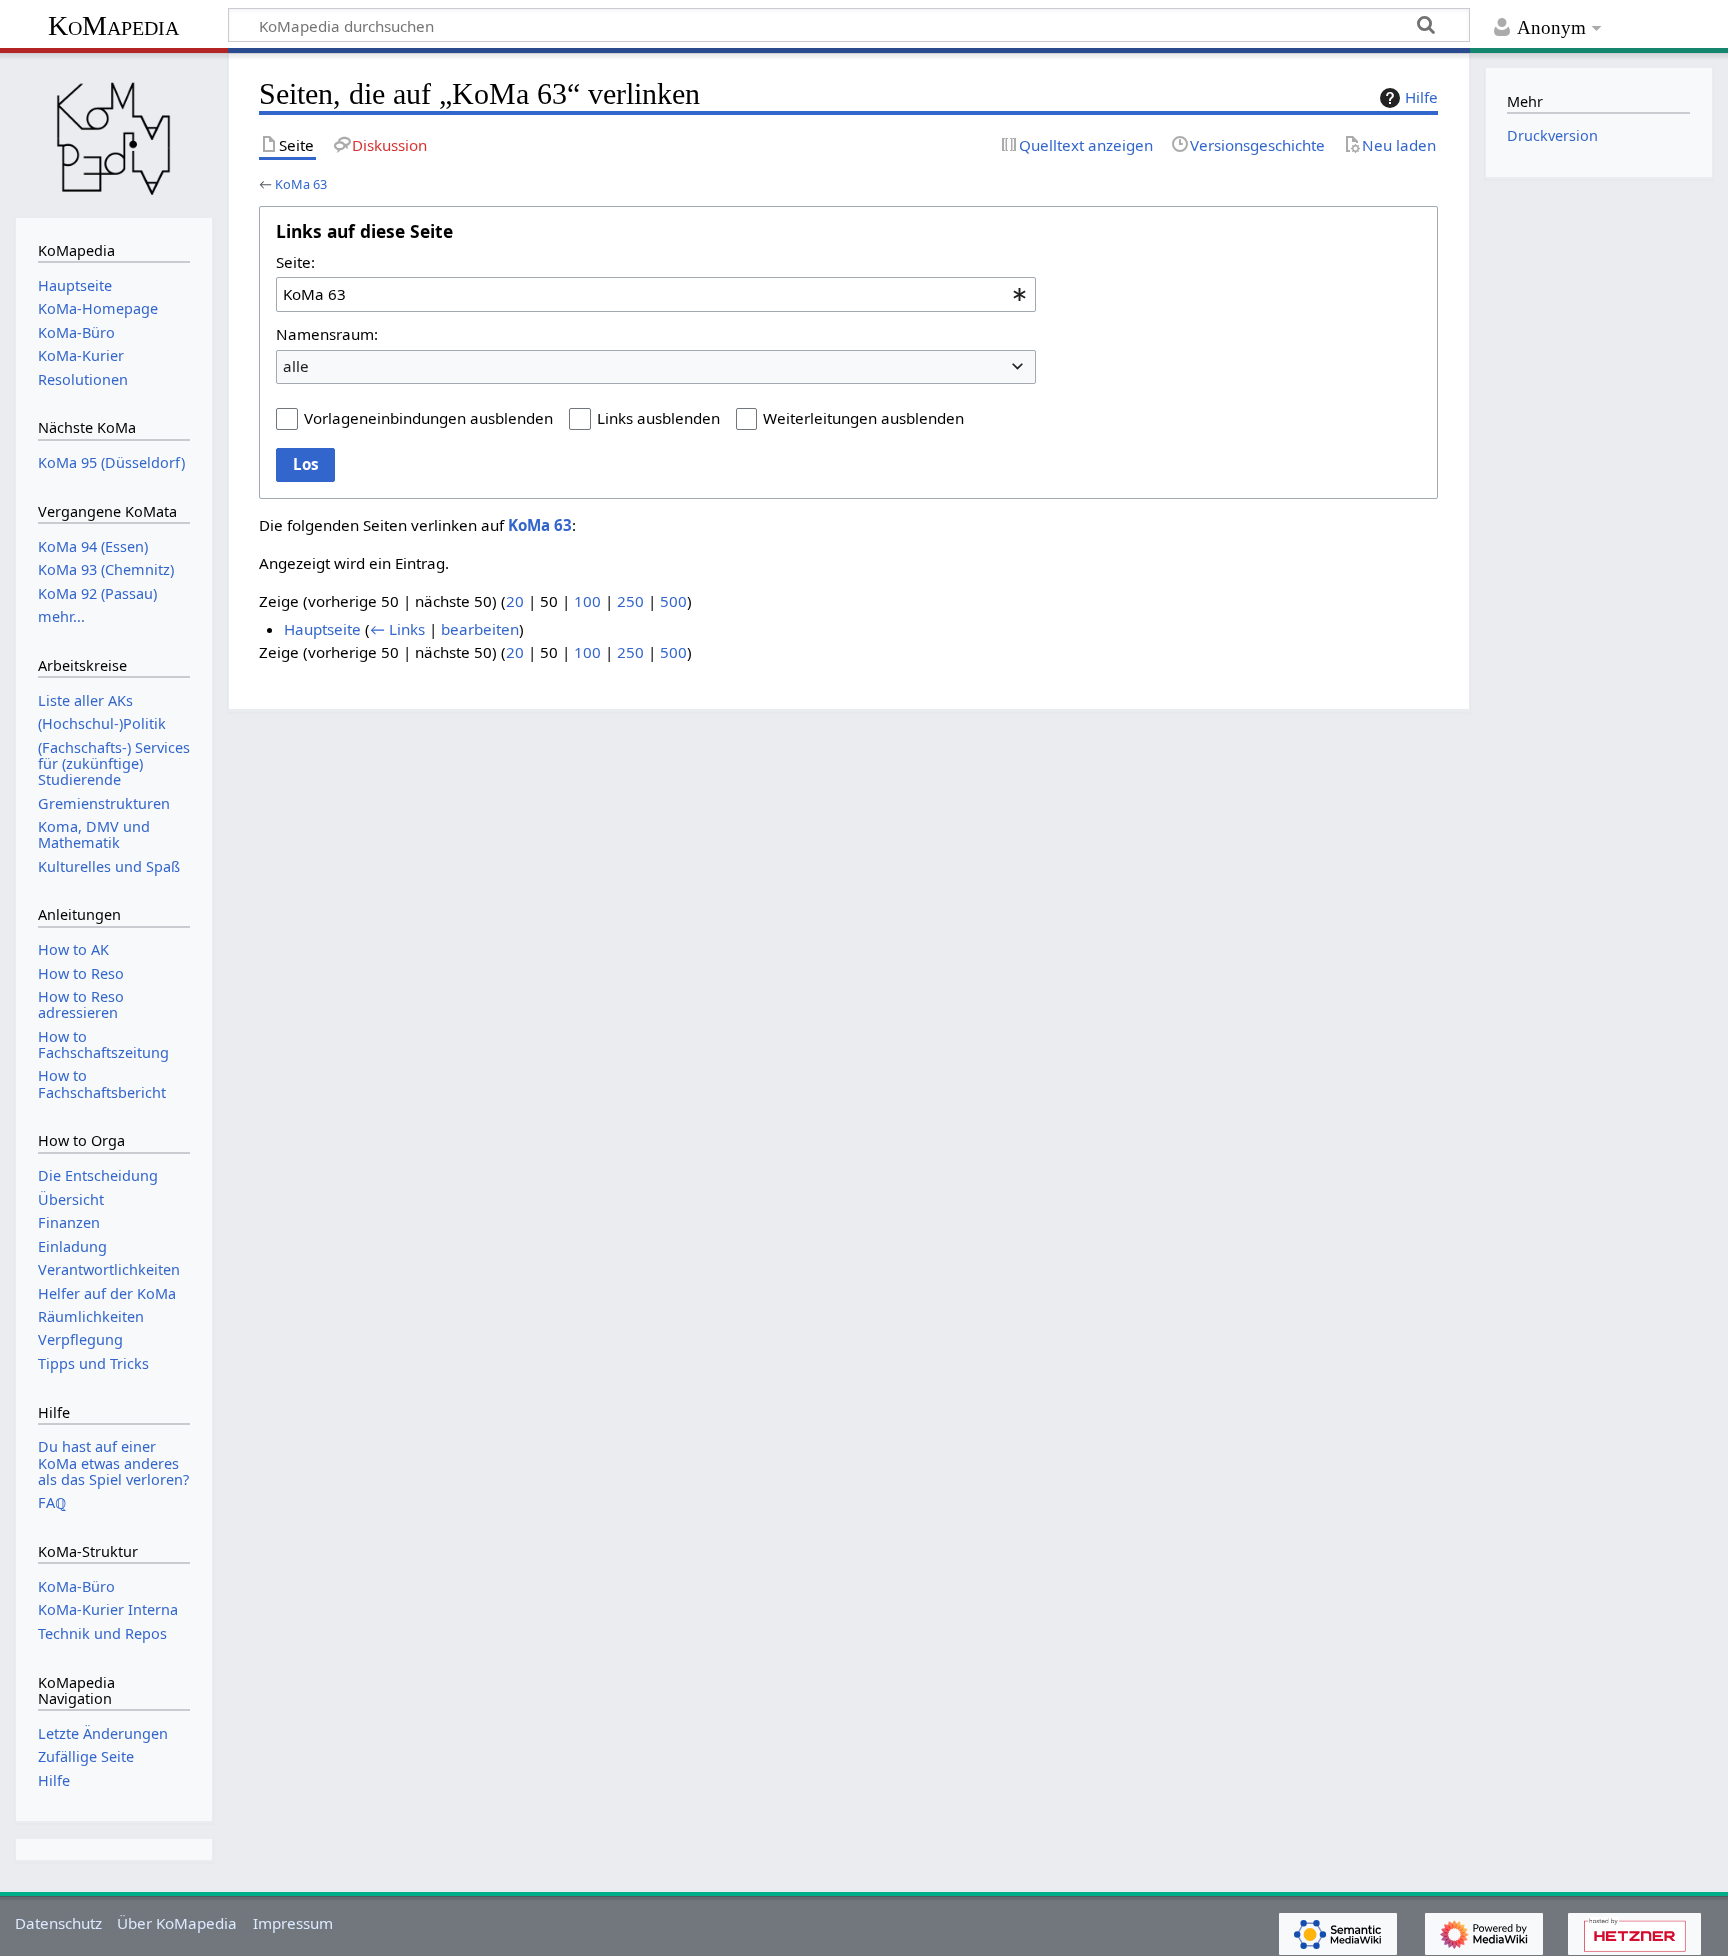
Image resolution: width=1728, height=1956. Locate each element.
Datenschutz (58, 1923)
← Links (397, 629)
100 (587, 601)
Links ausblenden (658, 418)
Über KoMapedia (177, 1923)
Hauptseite (322, 629)
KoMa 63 (301, 184)
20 (515, 601)
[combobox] (656, 294)
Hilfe (1421, 97)
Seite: (295, 262)
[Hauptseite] (114, 133)
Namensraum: (327, 334)
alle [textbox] (296, 366)
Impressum (293, 1923)
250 (630, 601)
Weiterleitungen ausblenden (863, 418)
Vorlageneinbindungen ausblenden (428, 418)
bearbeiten (480, 629)
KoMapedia (113, 25)
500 (673, 601)
